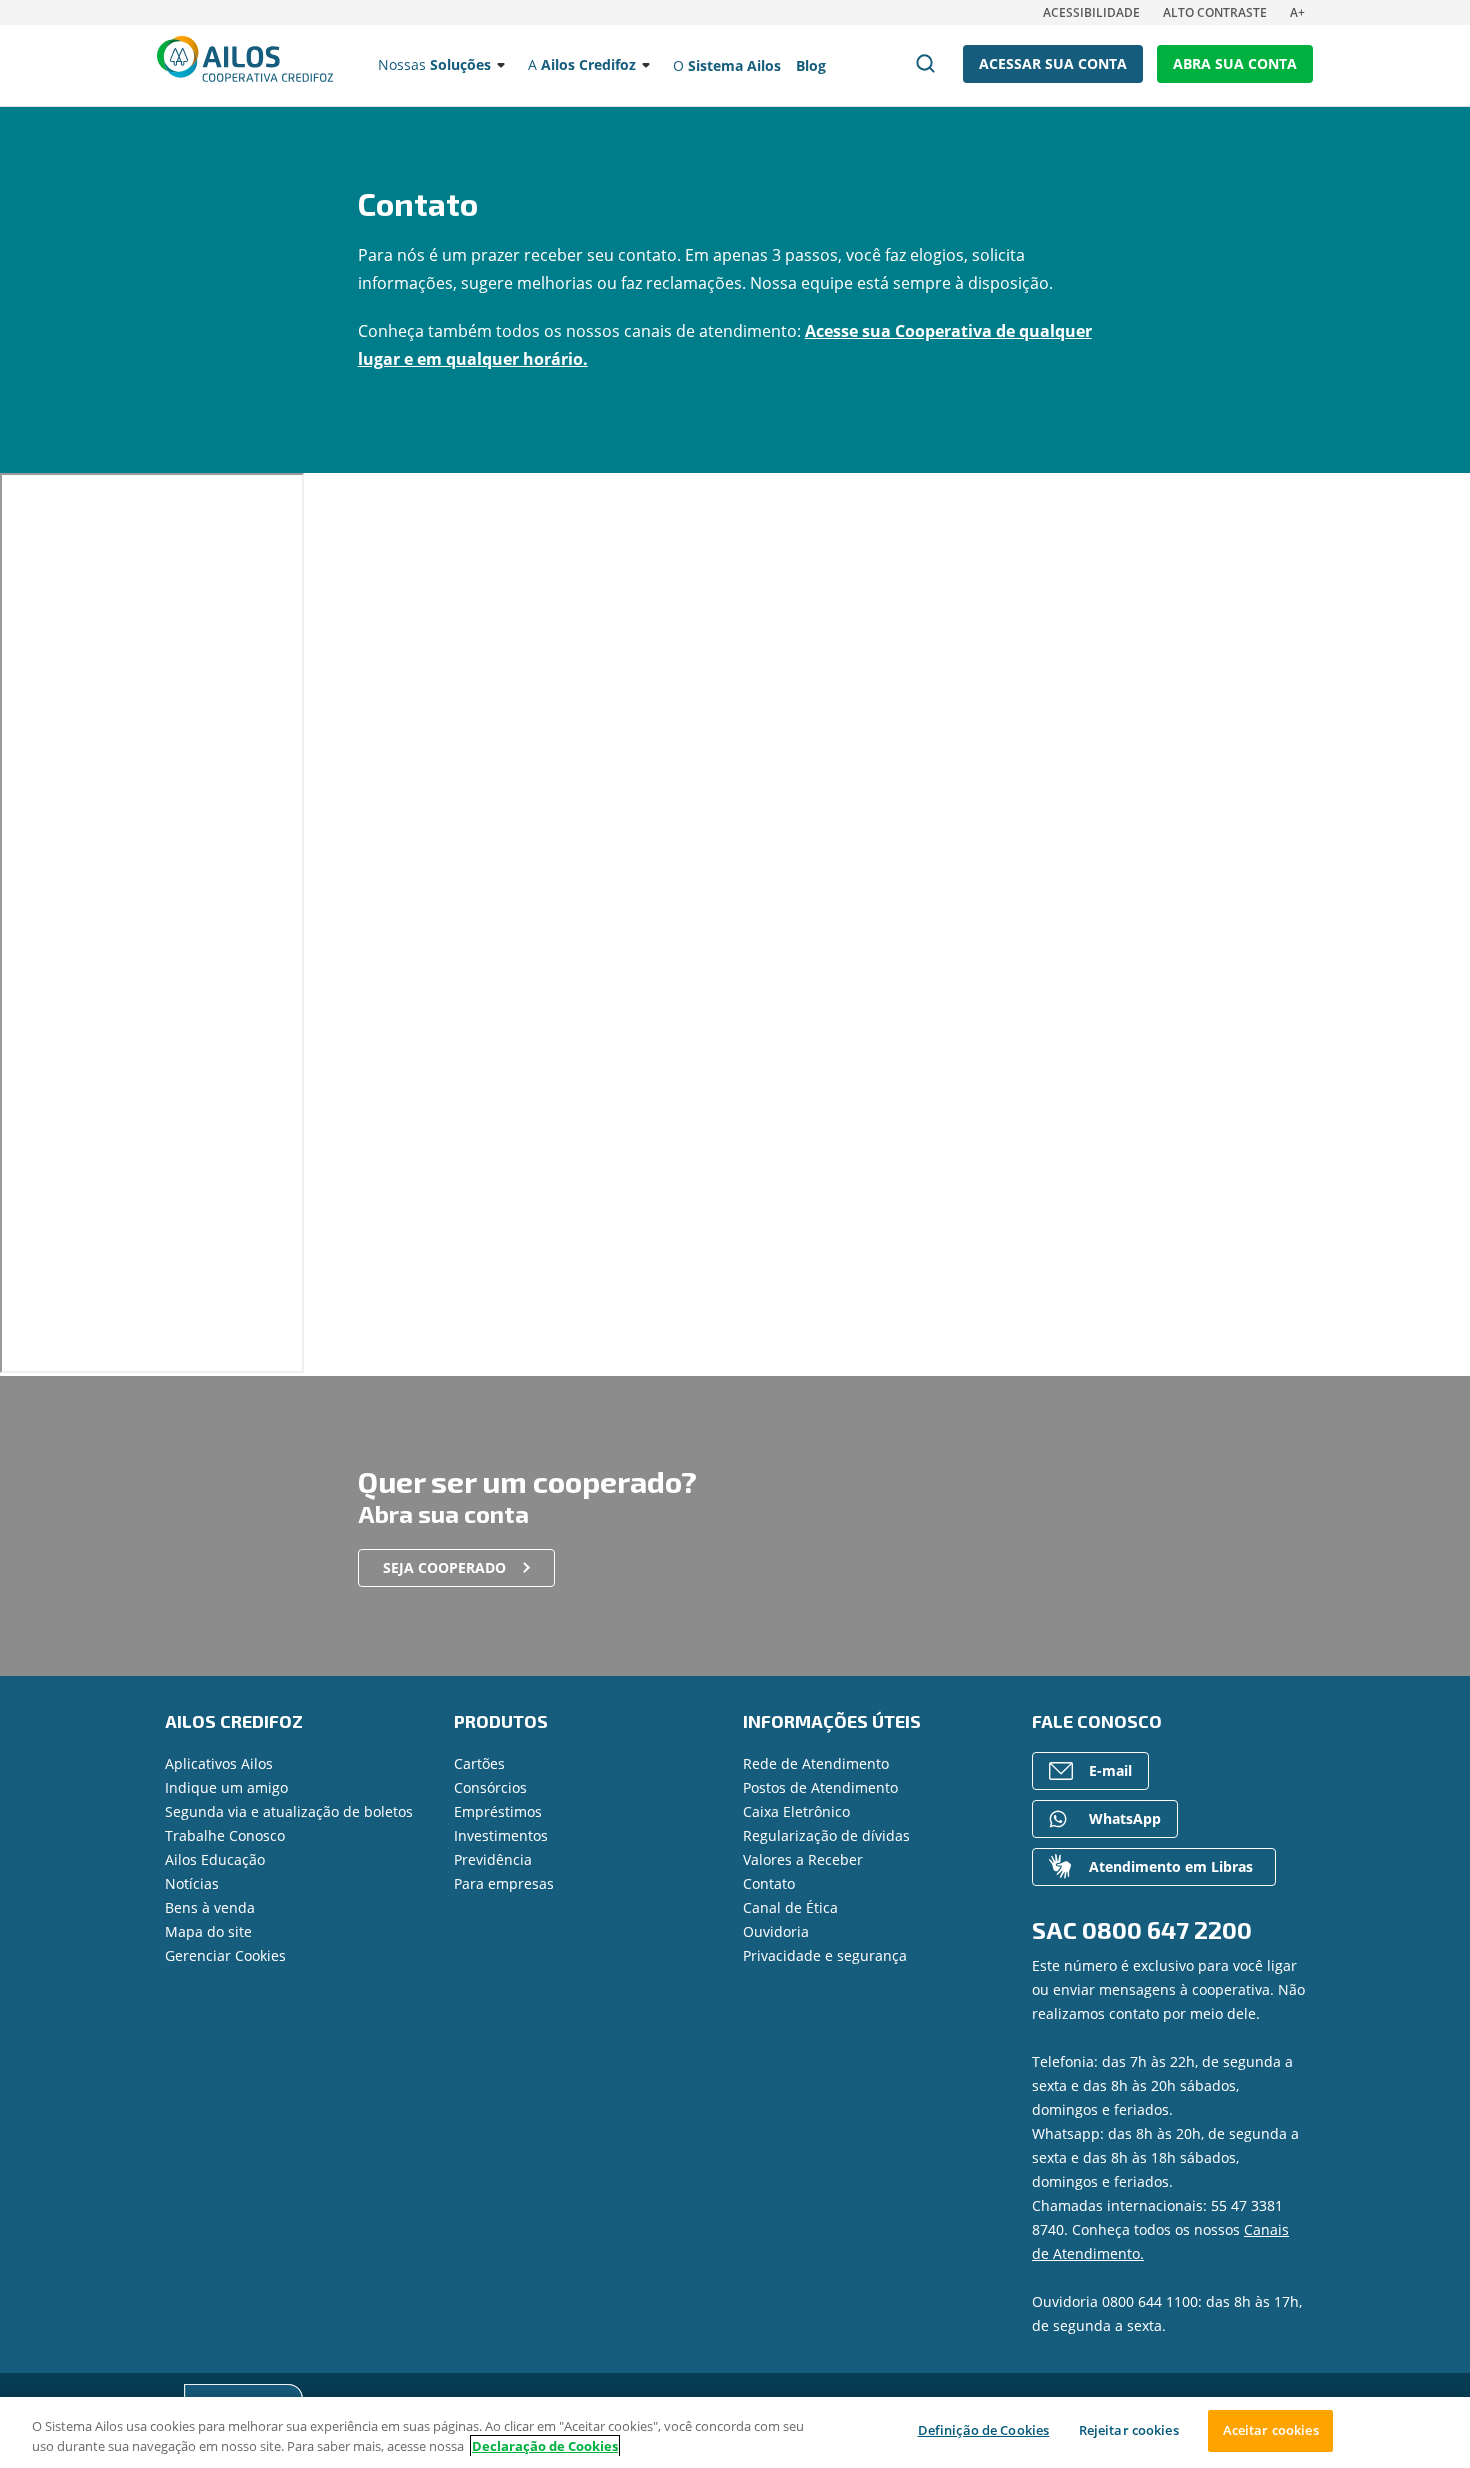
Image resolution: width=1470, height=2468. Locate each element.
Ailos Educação (215, 1859)
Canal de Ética (790, 1907)
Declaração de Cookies (545, 2446)
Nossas (434, 64)
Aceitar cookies (1271, 2430)
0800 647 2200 (1167, 1929)
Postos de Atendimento (820, 1787)
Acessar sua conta (1053, 63)
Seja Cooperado (444, 1567)
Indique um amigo (226, 1787)
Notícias (192, 1883)
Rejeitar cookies (1129, 2430)
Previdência (493, 1859)
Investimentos (501, 1835)
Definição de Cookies (984, 2430)
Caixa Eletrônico (796, 1811)
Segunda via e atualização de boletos (289, 1811)
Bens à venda (210, 1907)
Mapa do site (208, 1931)
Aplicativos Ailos (219, 1763)
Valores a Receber (803, 1859)
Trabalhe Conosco (225, 1835)
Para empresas (504, 1883)
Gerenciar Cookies (225, 1955)
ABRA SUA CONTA (1235, 63)
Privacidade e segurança (825, 1955)
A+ (1297, 12)
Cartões (479, 1763)
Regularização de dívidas (826, 1835)
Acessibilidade (1091, 12)
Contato (769, 1883)
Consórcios (490, 1787)
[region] (735, 2432)
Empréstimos (498, 1811)
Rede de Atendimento (816, 1763)
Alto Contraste (1215, 12)
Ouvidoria (776, 1931)
